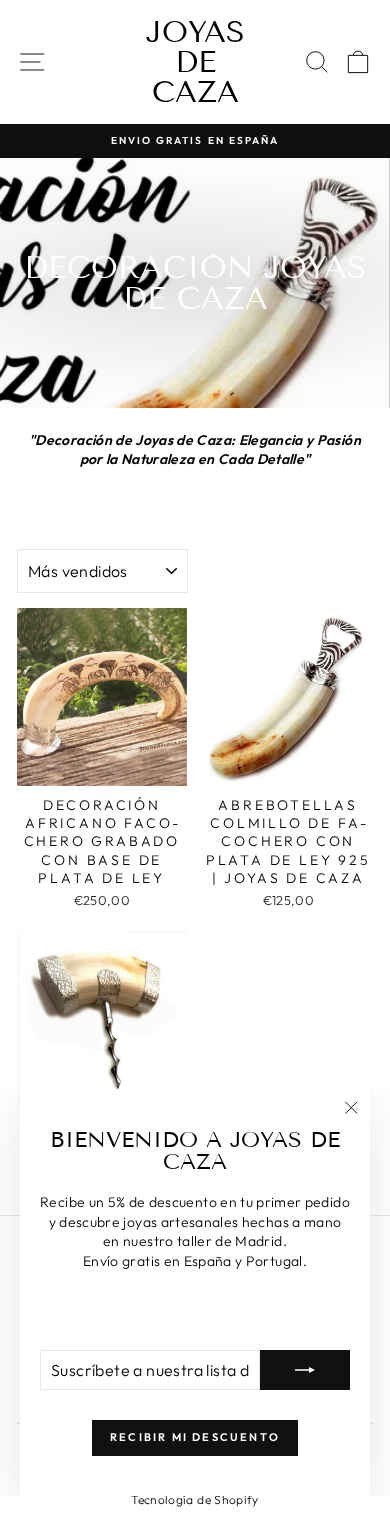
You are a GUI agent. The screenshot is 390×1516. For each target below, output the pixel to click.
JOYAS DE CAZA (195, 62)
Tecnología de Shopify (194, 1499)
